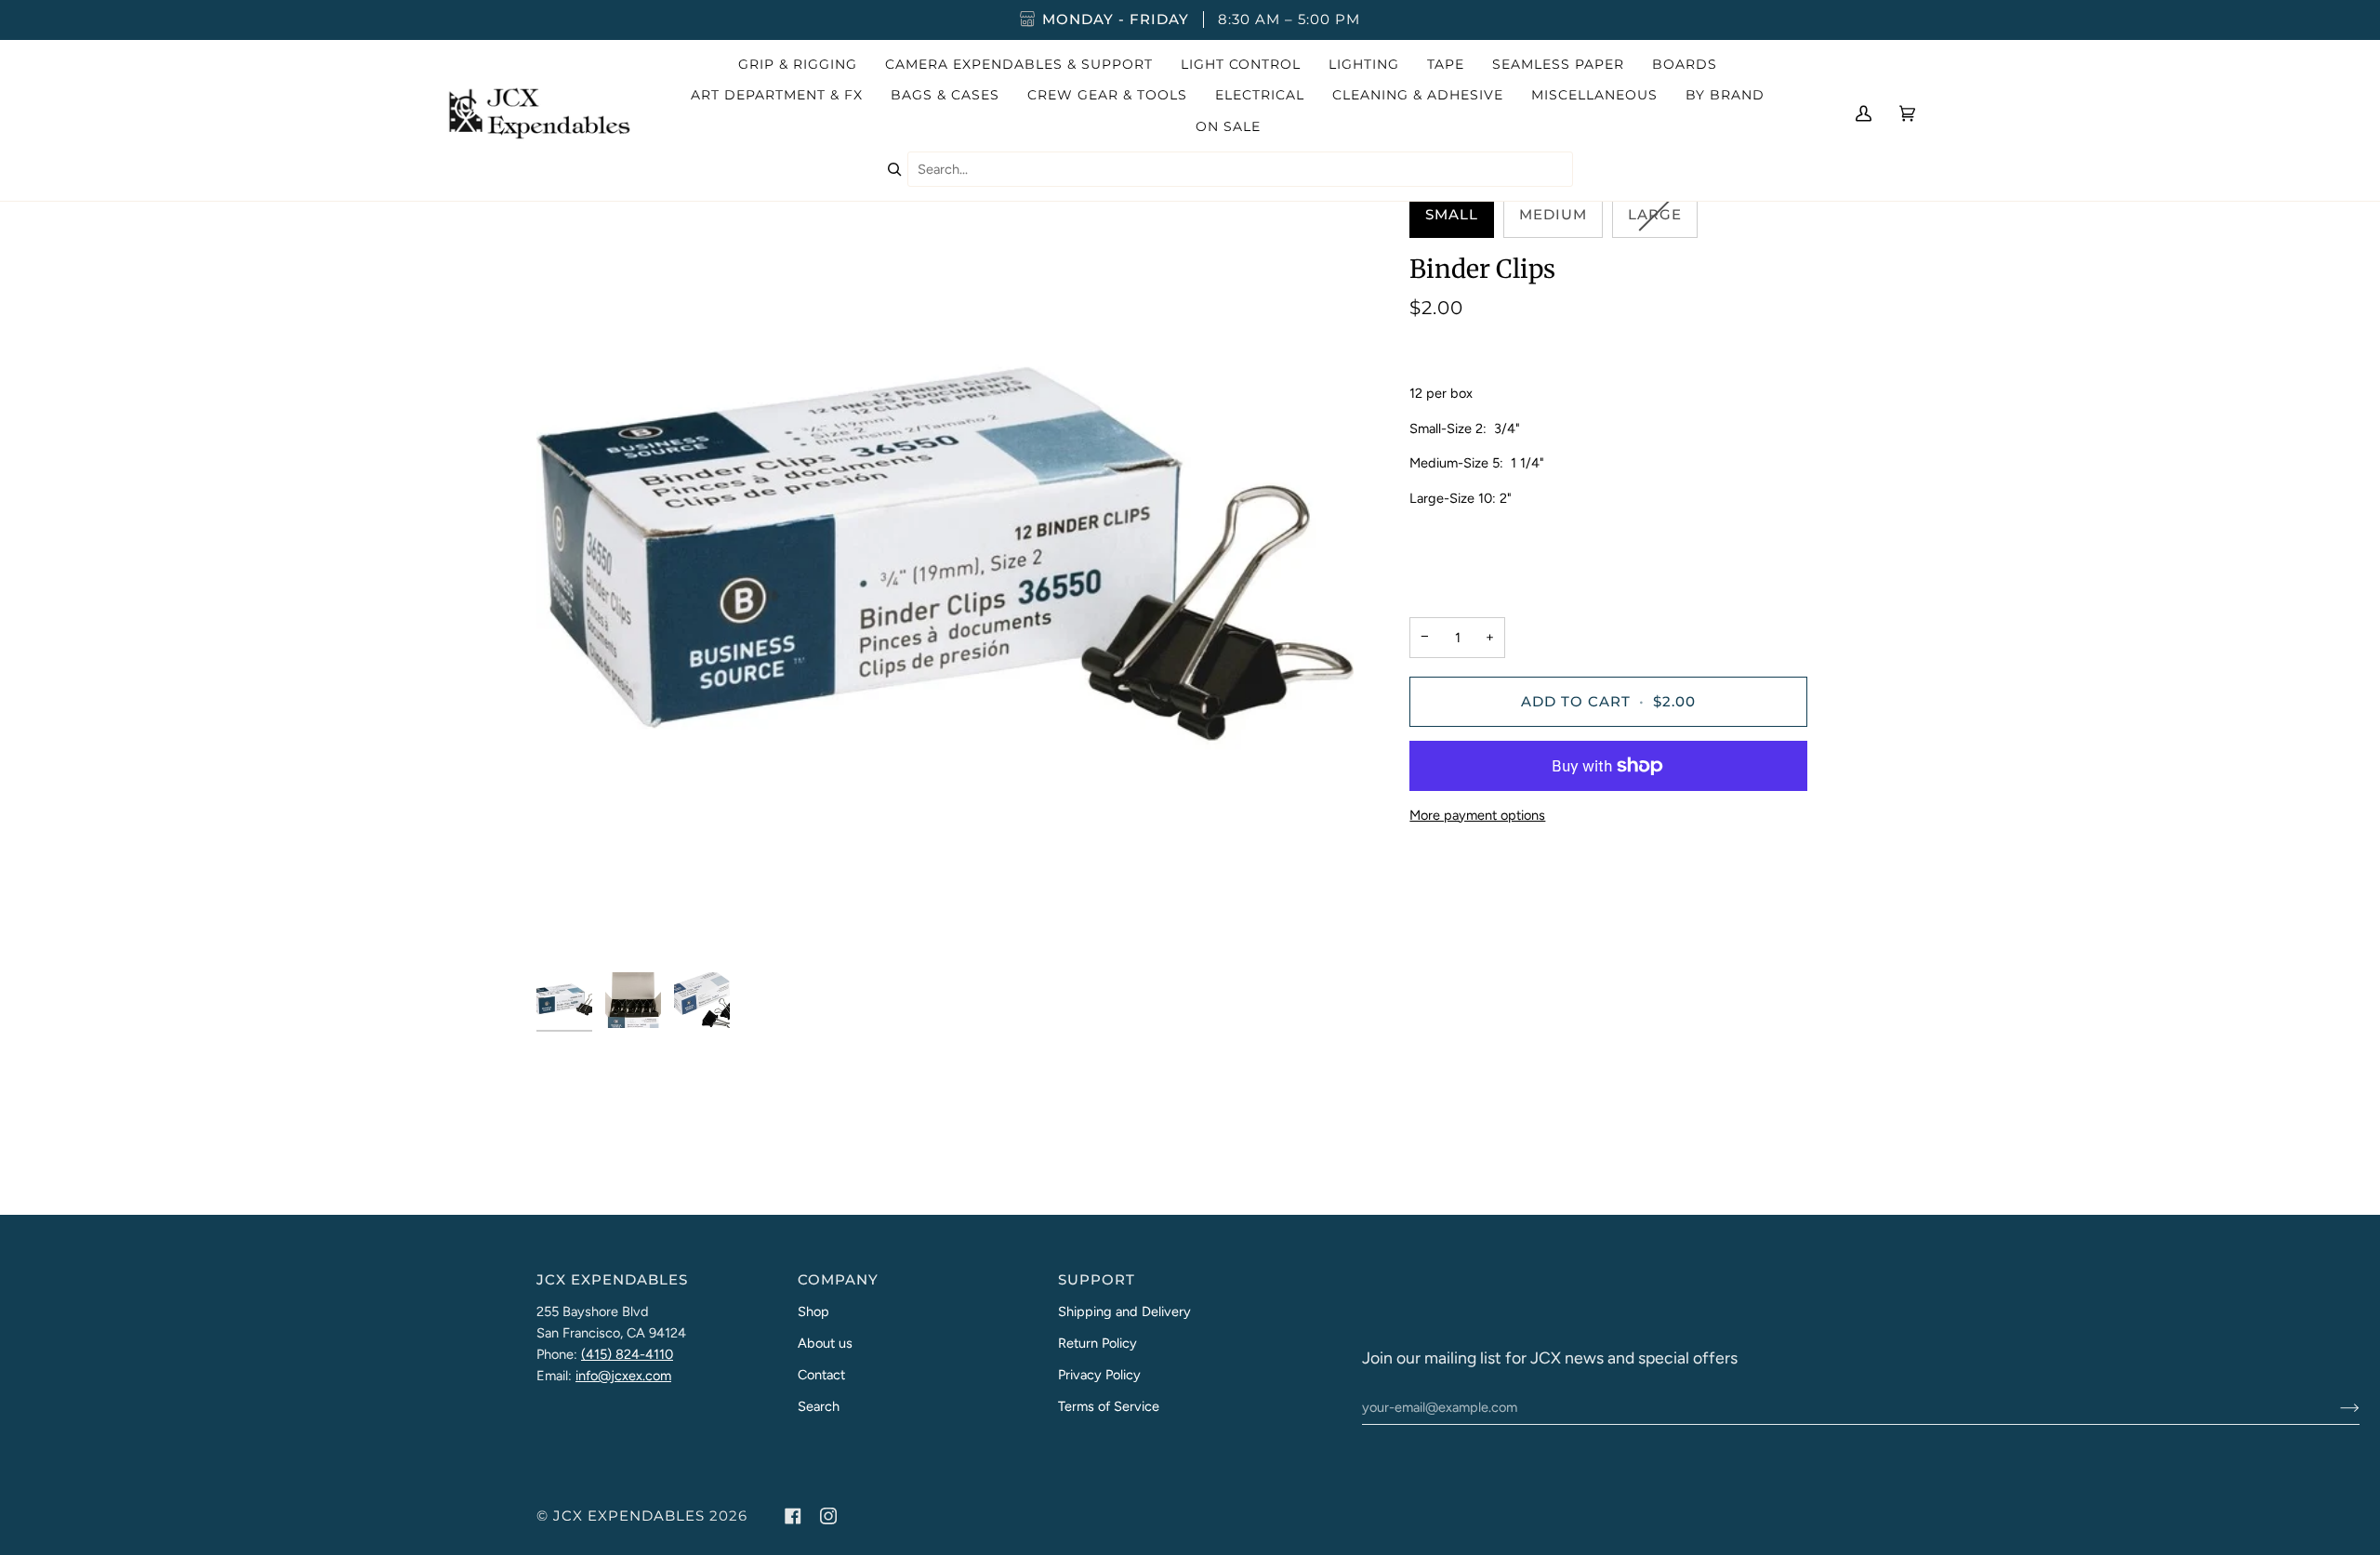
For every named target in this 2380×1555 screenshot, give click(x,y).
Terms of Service (1109, 1406)
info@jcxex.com (623, 1376)
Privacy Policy (1099, 1375)
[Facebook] (793, 1516)
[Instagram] (828, 1516)
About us (825, 1343)
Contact (821, 1375)
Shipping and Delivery (1124, 1311)
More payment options (1477, 815)
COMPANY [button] (838, 1280)
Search (819, 1406)
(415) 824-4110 (627, 1354)
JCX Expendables (629, 1516)
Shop (813, 1311)
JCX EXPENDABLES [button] (612, 1280)
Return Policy (1097, 1343)
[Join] (2335, 1407)
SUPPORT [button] (1097, 1280)
